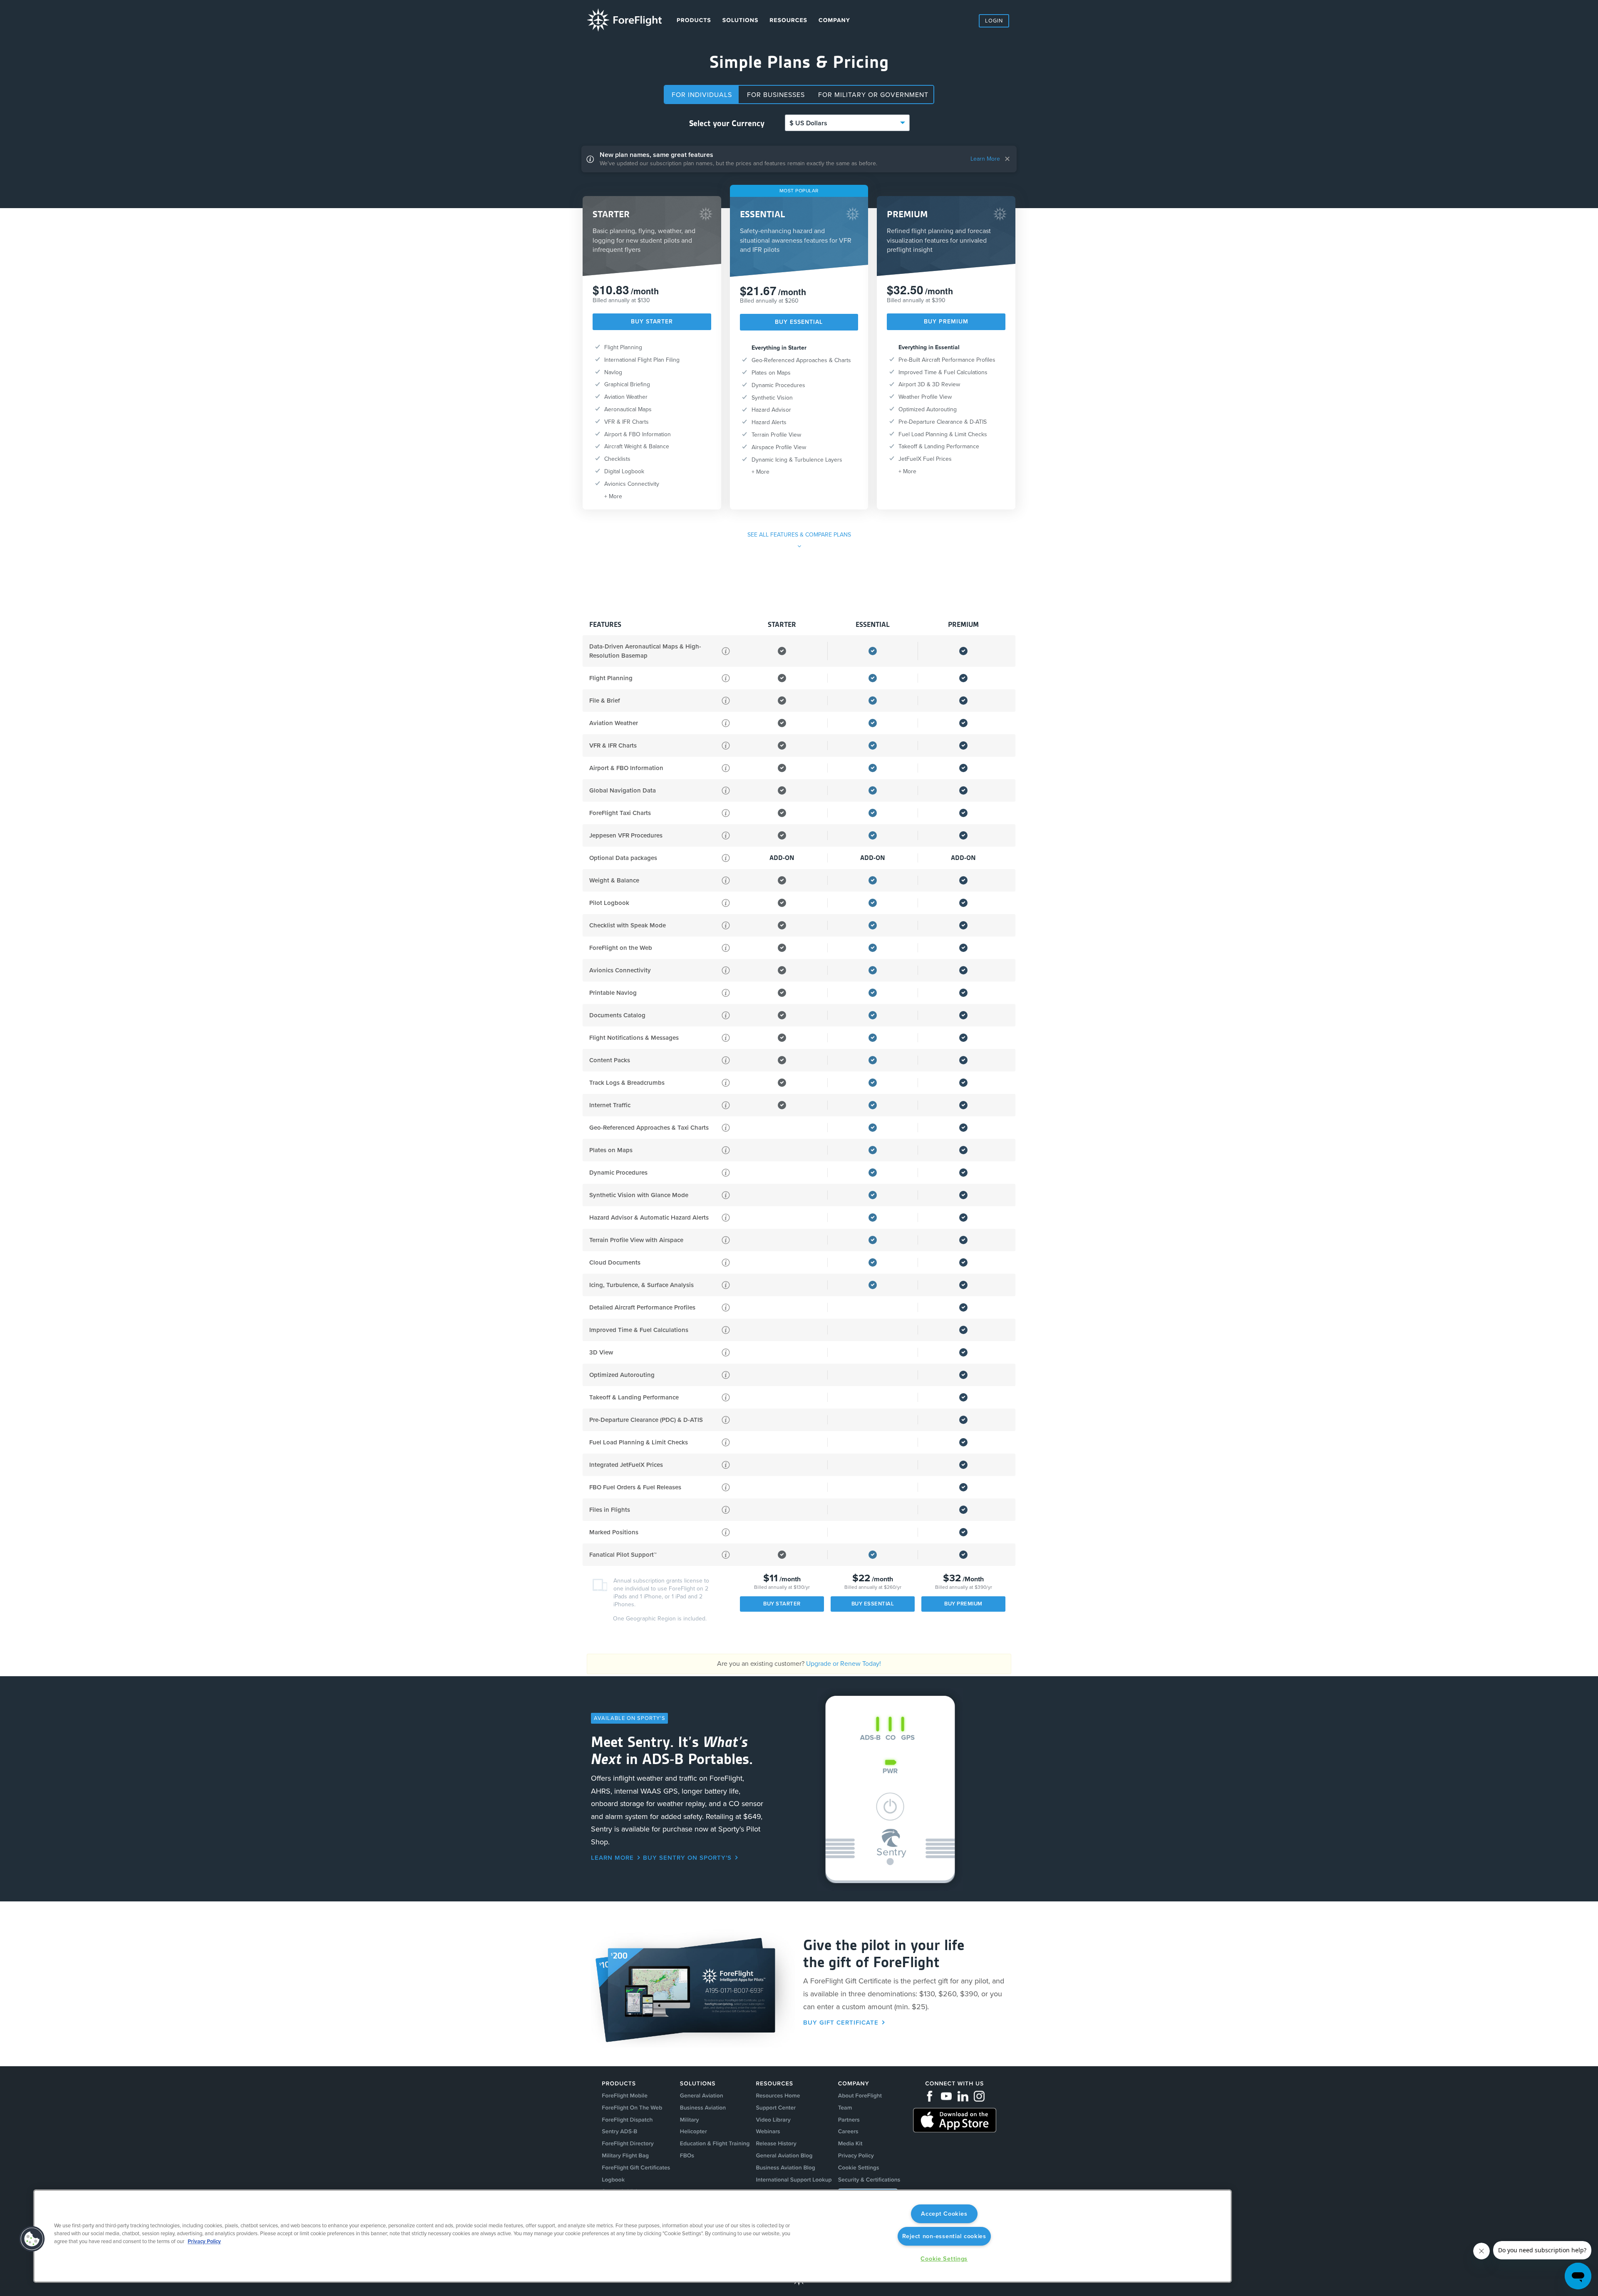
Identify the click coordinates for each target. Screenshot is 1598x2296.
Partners (849, 2120)
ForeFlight (624, 20)
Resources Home (778, 2096)
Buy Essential (799, 322)
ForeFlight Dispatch (627, 2120)
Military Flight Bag (625, 2156)
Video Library (773, 2120)
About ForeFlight (860, 2096)
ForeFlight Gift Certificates (636, 2168)
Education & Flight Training (715, 2143)
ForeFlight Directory (628, 2143)
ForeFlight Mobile (625, 2096)
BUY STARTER (652, 322)
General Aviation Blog (784, 2156)
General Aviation (702, 2096)
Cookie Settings (944, 2259)
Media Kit (850, 2143)
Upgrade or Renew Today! (844, 1664)
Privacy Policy (856, 2156)
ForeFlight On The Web (632, 2108)
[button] (32, 2239)
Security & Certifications (869, 2180)
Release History (776, 2143)
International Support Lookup (794, 2180)
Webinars (768, 2131)
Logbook (613, 2180)
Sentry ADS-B (619, 2131)
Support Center (776, 2108)
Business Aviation (703, 2108)
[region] (633, 2236)
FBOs (687, 2156)
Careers (848, 2131)
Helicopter (694, 2131)
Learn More (985, 159)
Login (994, 21)
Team (845, 2108)
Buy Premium (946, 322)
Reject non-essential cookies (944, 2236)
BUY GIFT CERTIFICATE (841, 2023)
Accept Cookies (944, 2214)
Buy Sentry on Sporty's (687, 1858)
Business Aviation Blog (785, 2168)
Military (690, 2120)
